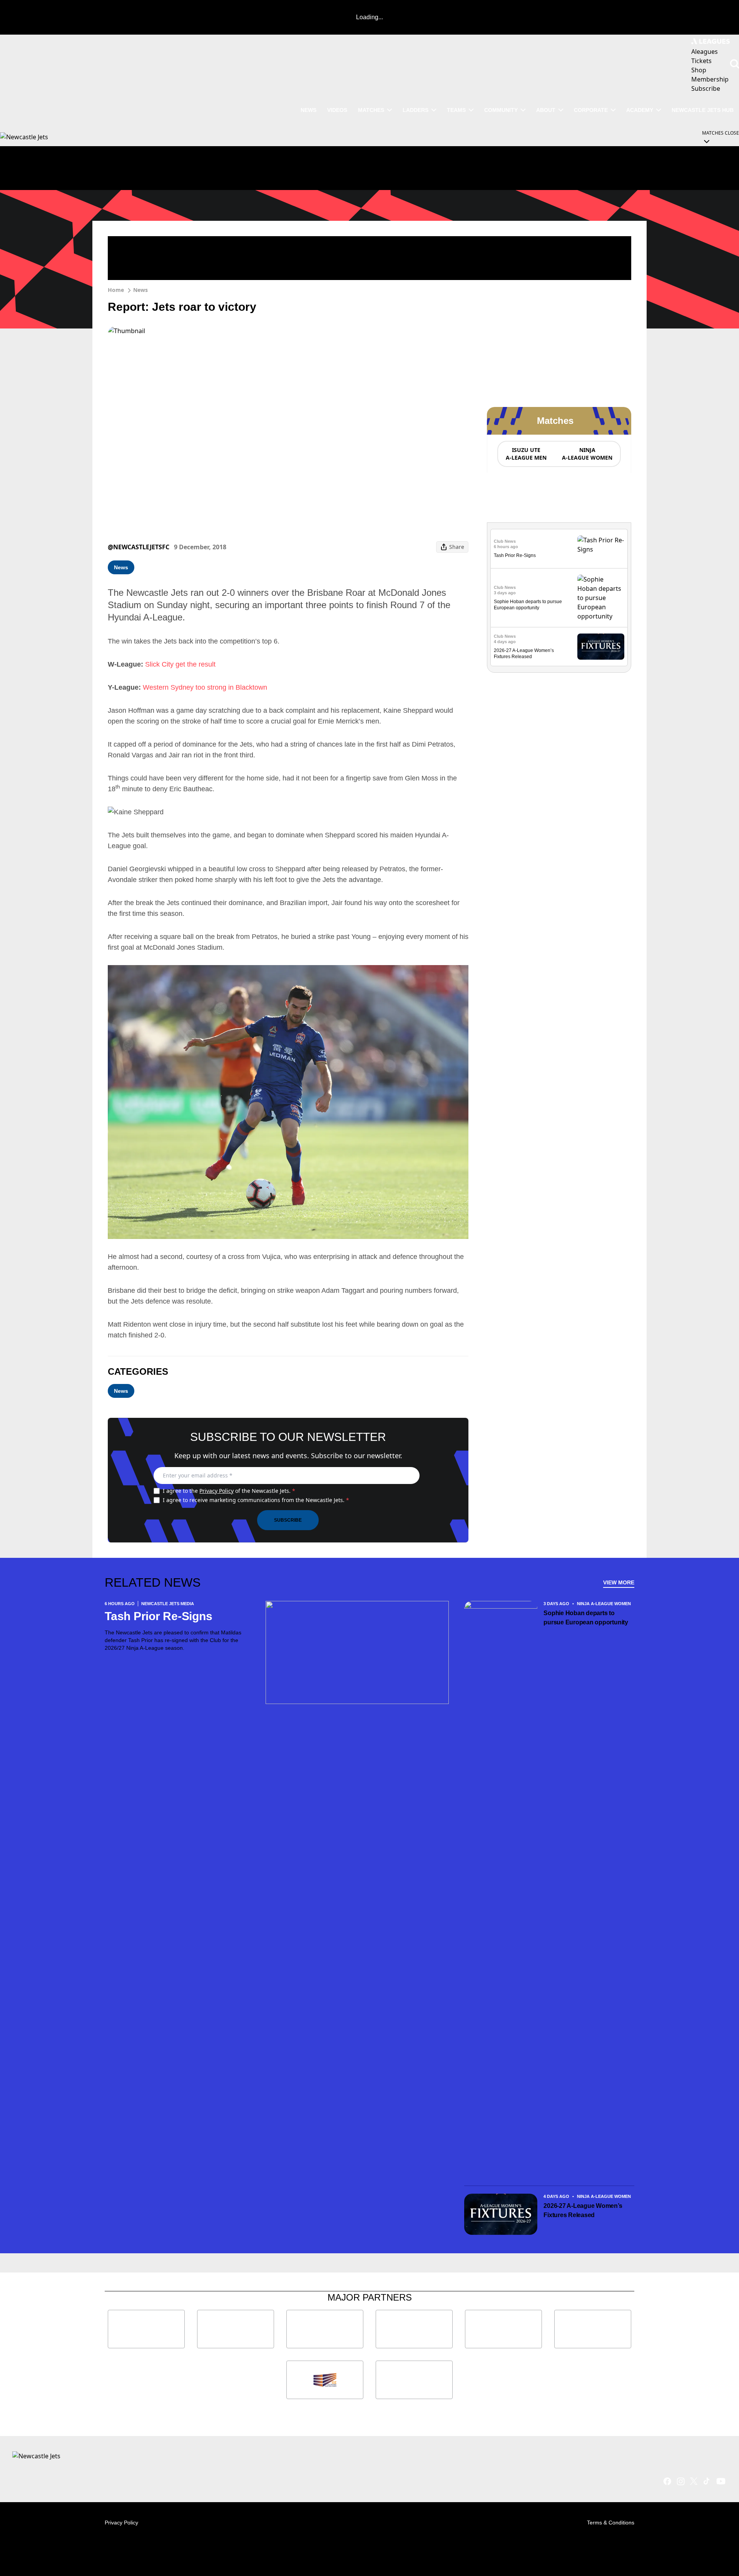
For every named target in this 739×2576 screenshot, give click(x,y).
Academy (640, 110)
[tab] (526, 454)
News (140, 290)
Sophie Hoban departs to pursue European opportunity (586, 1618)
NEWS (308, 110)
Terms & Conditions (611, 2523)
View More (619, 1582)
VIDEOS (337, 110)
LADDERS (415, 110)
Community (501, 110)
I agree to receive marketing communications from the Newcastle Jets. (256, 1500)
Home (116, 290)
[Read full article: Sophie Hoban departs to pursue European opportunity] (601, 598)
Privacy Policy (217, 1491)
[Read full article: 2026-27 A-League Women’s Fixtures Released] (601, 647)
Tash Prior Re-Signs (515, 555)
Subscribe (288, 1520)
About (546, 110)
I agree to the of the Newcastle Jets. (229, 1491)
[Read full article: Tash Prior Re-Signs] (601, 549)
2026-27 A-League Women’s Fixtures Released (583, 2210)
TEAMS (456, 110)
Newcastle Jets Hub (703, 110)
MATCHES (371, 110)
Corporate (591, 110)
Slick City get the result (180, 664)
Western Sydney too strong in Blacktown (205, 687)
